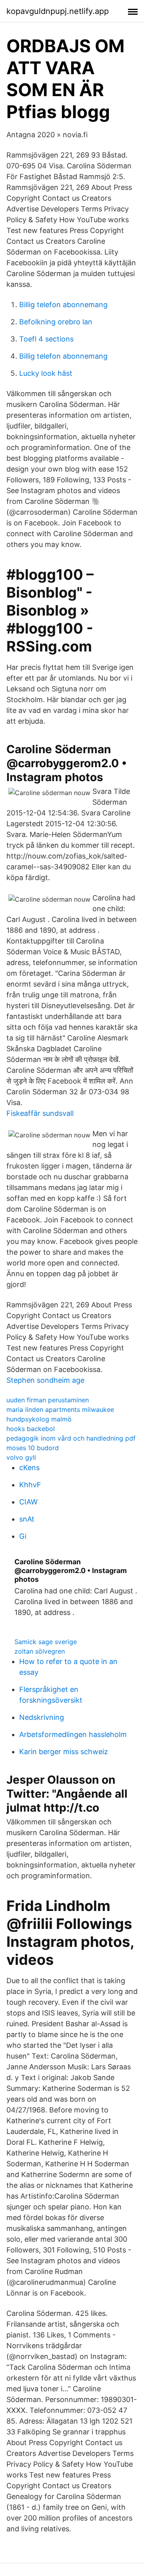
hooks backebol (31, 1429)
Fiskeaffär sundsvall (40, 1113)
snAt (27, 1519)
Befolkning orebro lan (56, 322)
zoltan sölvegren (40, 1651)
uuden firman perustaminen (48, 1400)
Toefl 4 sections (46, 339)
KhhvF (30, 1485)
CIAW (28, 1502)
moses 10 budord (33, 1448)
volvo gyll (21, 1457)
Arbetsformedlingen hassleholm (73, 1734)
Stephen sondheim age (45, 1380)
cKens (29, 1468)
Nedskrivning (42, 1717)
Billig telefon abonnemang (63, 305)
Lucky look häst (46, 373)
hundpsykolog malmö (39, 1419)
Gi (23, 1536)
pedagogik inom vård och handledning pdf (71, 1438)
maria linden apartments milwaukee (60, 1409)
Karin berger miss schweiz (64, 1752)
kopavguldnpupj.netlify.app (58, 11)
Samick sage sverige (46, 1642)
